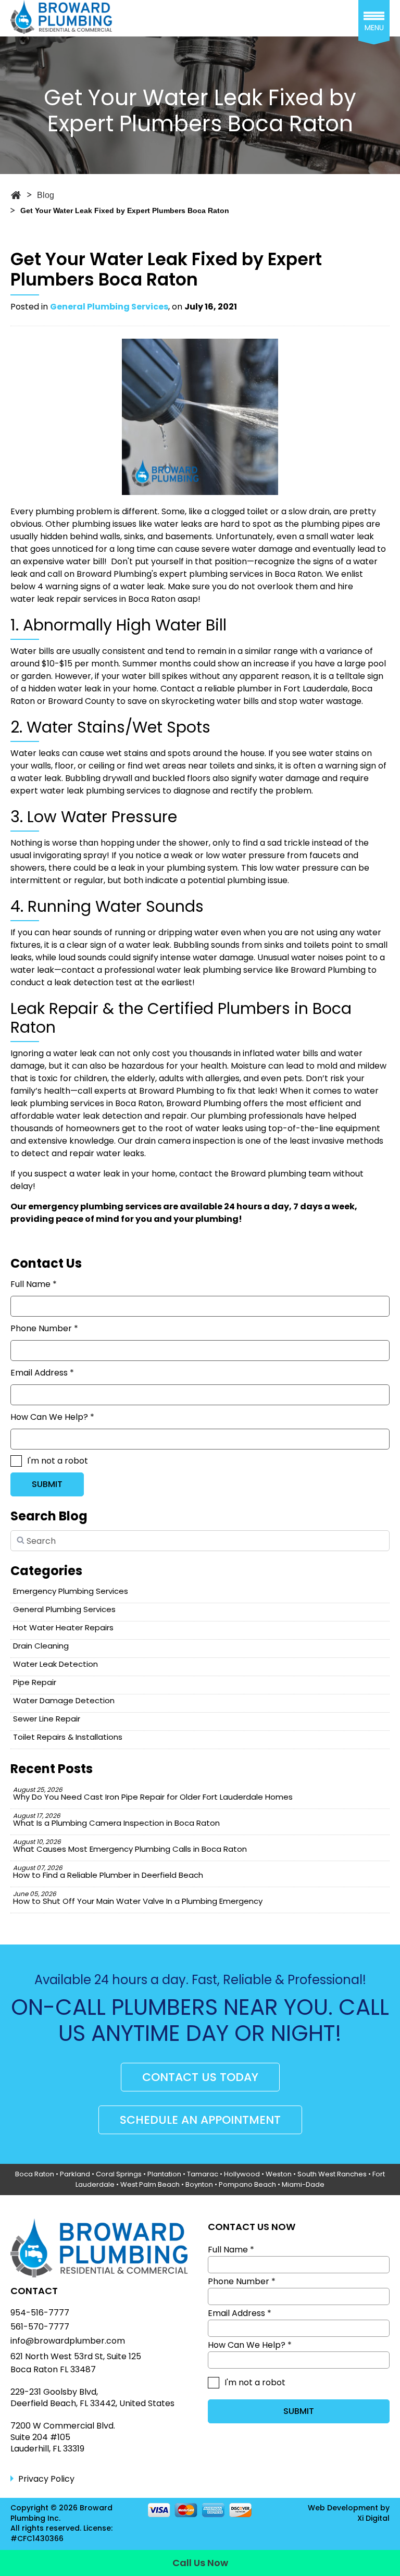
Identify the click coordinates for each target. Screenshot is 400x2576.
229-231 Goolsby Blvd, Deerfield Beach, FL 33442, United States (92, 2398)
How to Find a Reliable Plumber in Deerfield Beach (108, 1872)
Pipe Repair (35, 1682)
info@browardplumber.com (68, 2341)
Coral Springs (119, 2174)
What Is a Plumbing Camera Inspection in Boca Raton (116, 1820)
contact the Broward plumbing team (255, 1174)
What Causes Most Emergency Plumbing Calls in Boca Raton (130, 1846)
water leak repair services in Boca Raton (93, 599)
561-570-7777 (40, 2327)
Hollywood (242, 2174)
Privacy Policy (46, 2479)
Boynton (199, 2184)
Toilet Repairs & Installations (68, 1737)
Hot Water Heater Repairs (63, 1627)
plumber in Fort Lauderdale (292, 689)
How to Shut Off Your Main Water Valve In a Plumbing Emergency (138, 1898)
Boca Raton (35, 2174)
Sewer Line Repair (47, 1719)
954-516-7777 (40, 2313)
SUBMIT (47, 1484)
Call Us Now (200, 2563)
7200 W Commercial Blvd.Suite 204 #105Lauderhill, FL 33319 (63, 2438)
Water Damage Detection (64, 1700)
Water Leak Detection (55, 1664)
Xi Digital (373, 2518)
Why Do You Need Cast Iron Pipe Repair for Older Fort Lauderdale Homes (153, 1794)
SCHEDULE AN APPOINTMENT (200, 2120)
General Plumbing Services (109, 307)
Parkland (75, 2174)
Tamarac (203, 2174)
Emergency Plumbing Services (71, 1591)
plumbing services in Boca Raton (255, 574)
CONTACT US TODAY (200, 2077)
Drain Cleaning (41, 1646)
